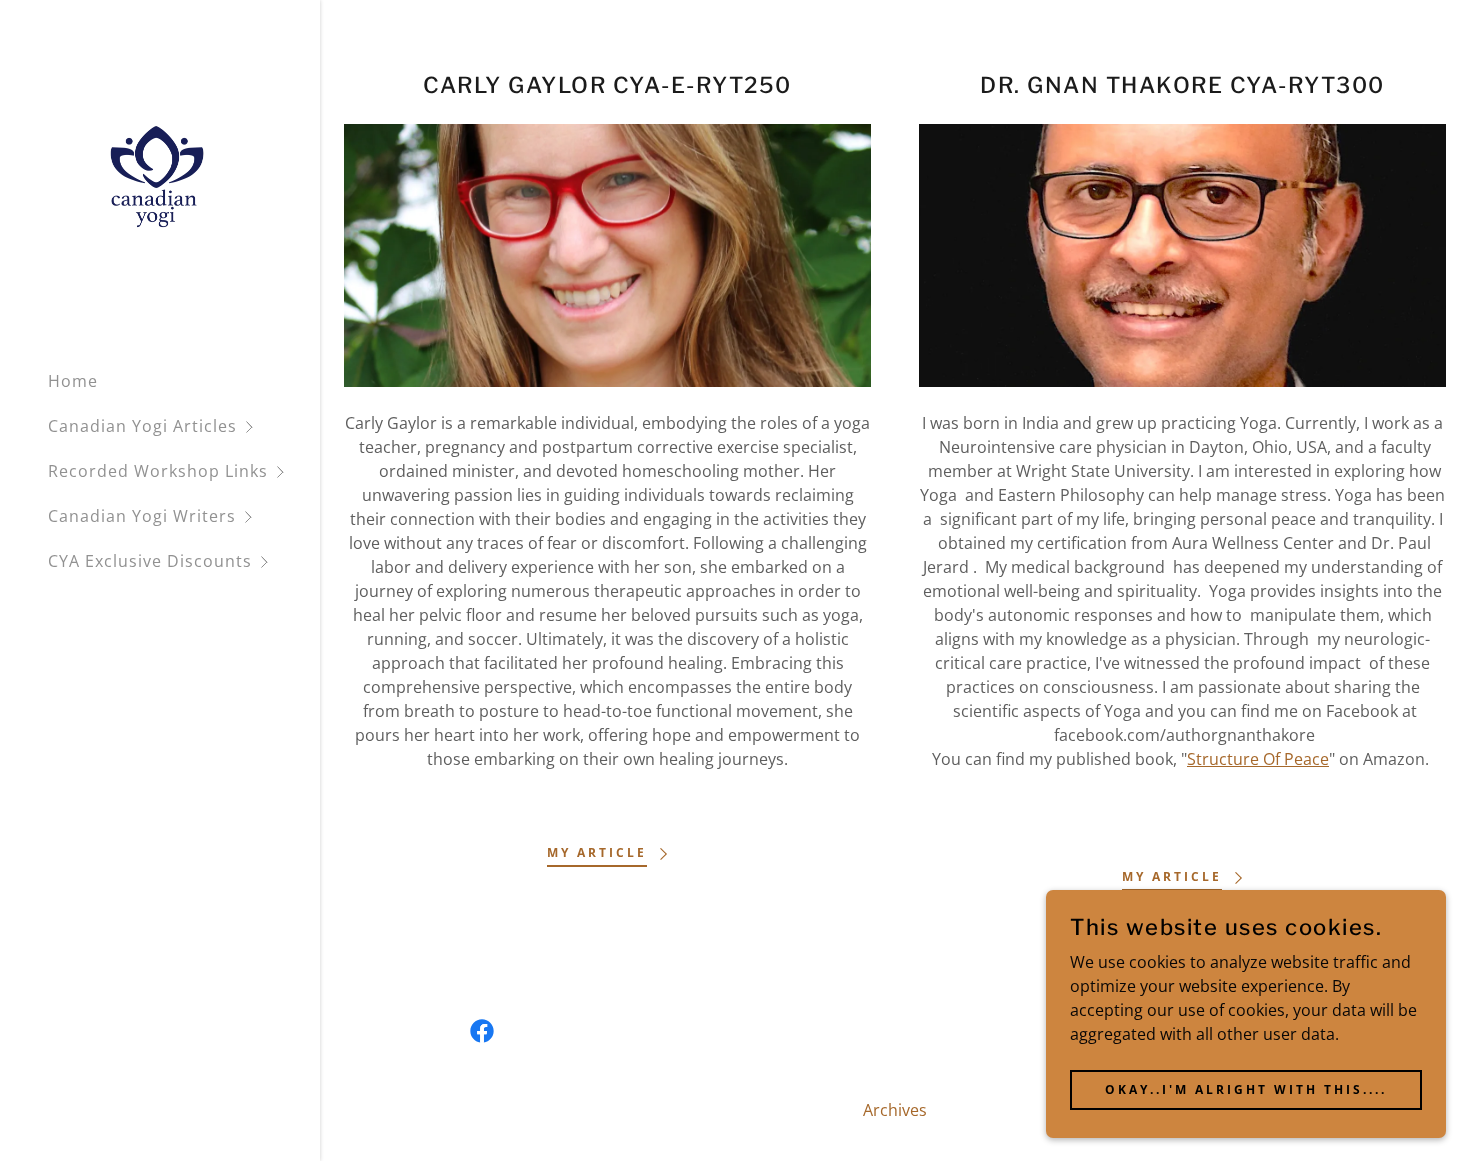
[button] (184, 426)
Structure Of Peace (1258, 759)
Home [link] (73, 381)
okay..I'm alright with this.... (1246, 1089)
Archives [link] (895, 1110)
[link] (157, 176)
